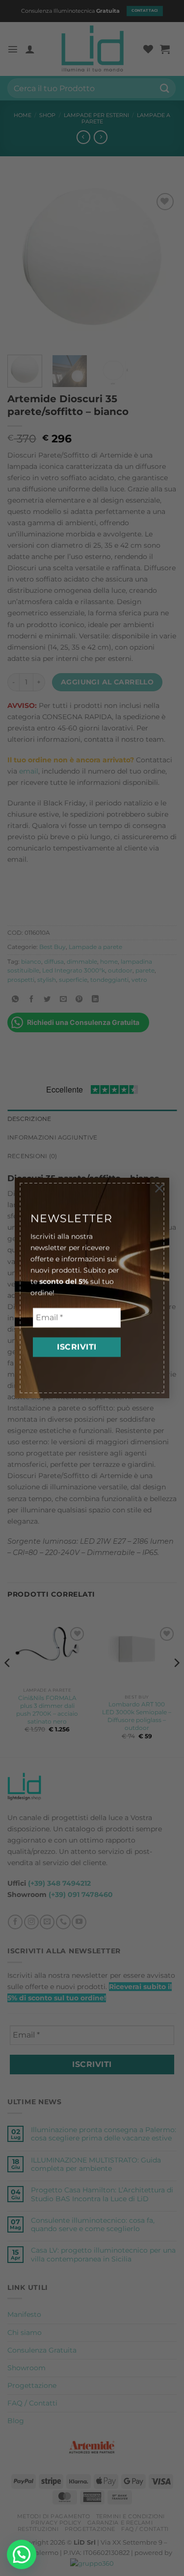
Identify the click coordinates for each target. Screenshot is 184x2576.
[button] (22, 2554)
